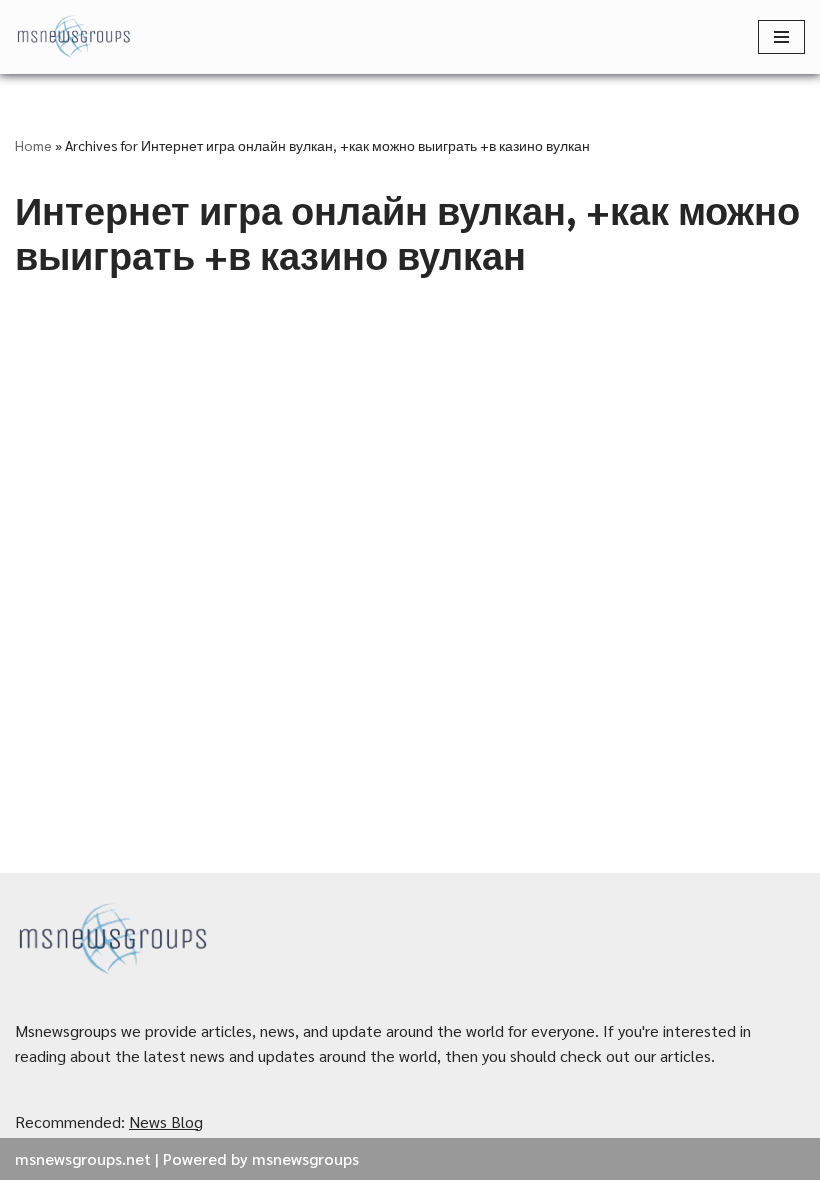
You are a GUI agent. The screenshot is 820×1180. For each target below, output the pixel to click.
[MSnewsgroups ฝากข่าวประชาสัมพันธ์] (75, 37)
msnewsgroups (305, 1158)
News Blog (166, 1121)
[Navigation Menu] (781, 37)
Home (33, 145)
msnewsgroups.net (83, 1158)
